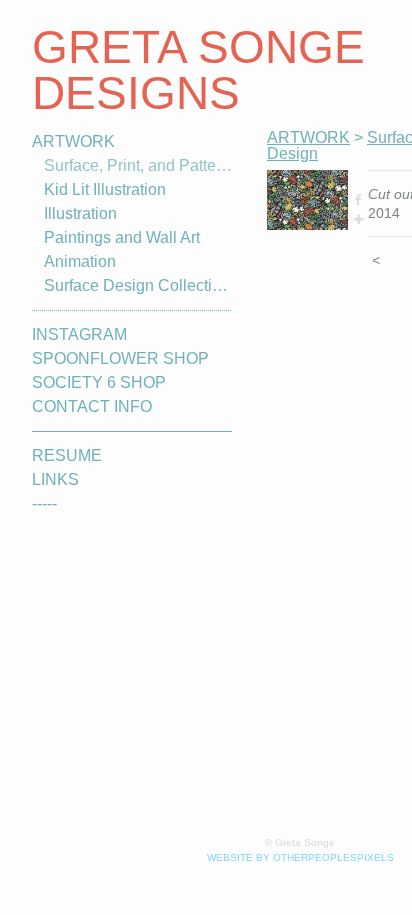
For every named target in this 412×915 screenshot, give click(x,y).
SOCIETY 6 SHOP (99, 382)
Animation (80, 261)
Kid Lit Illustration (105, 189)
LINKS (55, 479)
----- (44, 503)
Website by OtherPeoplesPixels (300, 857)
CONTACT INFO (92, 406)
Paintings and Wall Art (122, 237)
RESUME (67, 455)
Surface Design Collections (138, 285)
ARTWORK (73, 141)
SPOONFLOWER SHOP (120, 358)
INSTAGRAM (79, 334)
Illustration (80, 213)
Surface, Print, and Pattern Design (138, 165)
